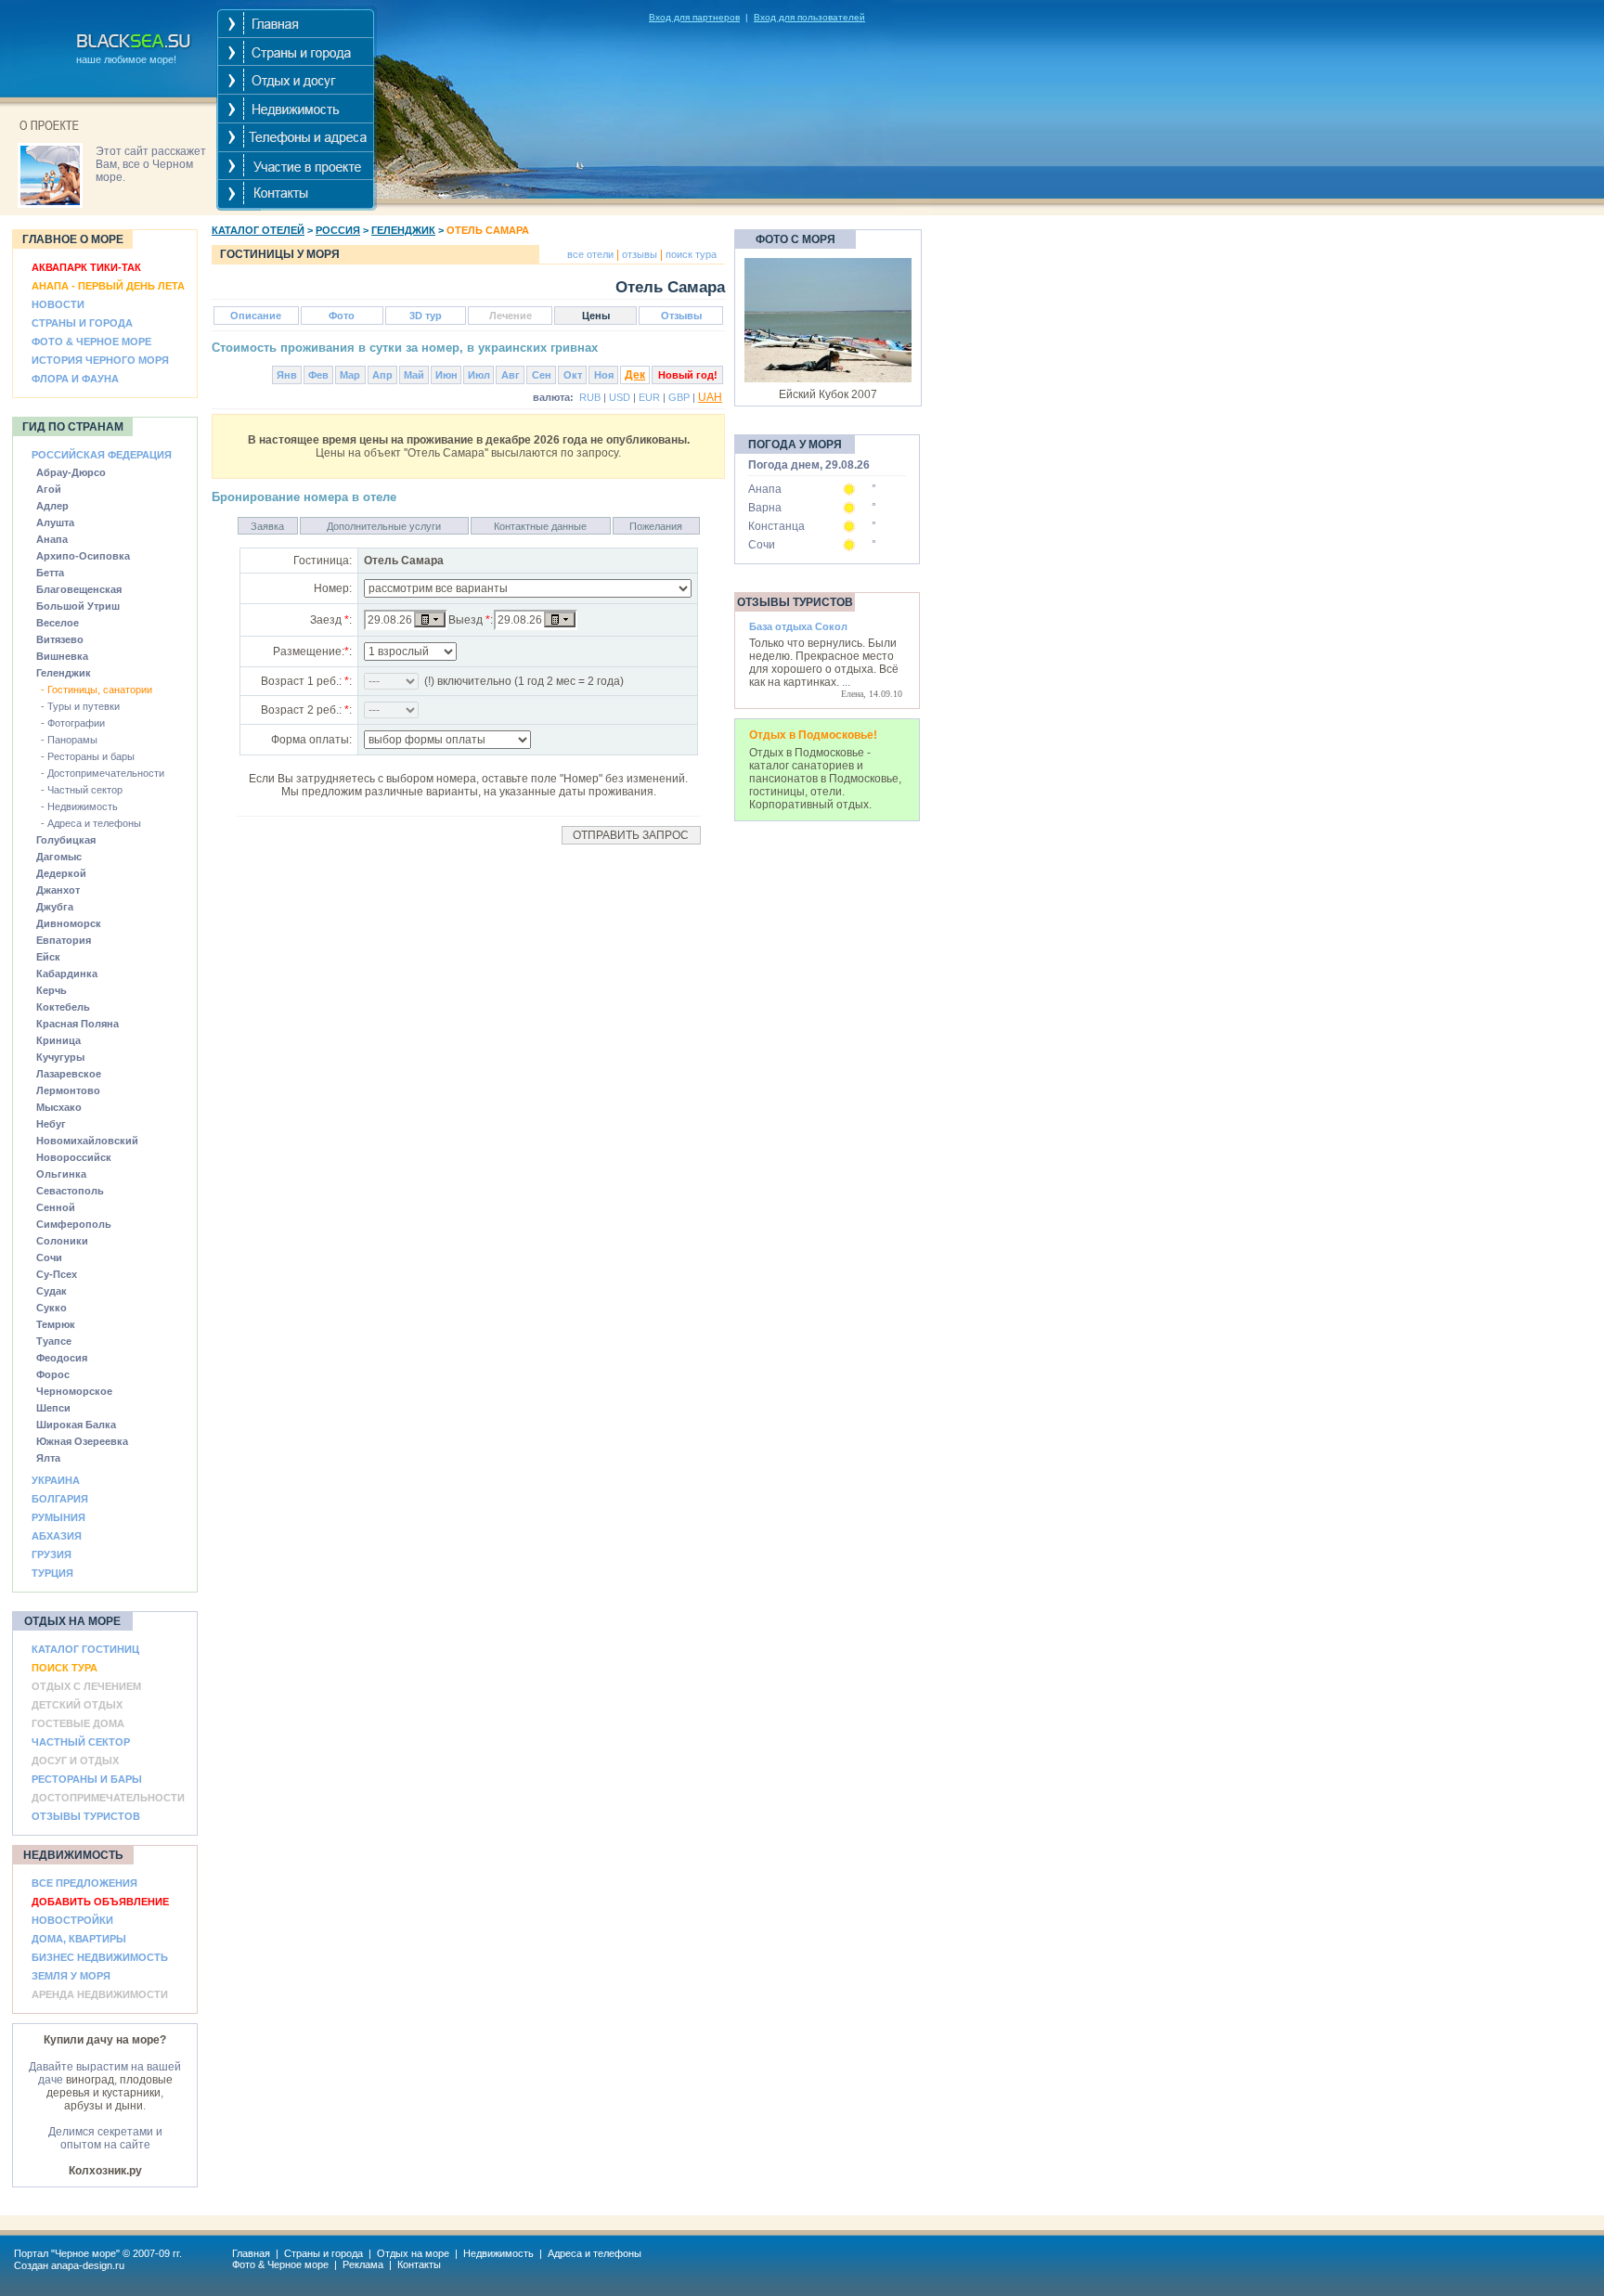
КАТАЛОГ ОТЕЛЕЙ (258, 230)
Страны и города (323, 2253)
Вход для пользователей (809, 17)
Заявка (267, 526)
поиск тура (690, 254)
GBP (679, 397)
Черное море (85, 2253)
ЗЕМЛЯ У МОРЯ (71, 1976)
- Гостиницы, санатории (97, 690)
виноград (90, 2080)
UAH (710, 397)
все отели (590, 254)
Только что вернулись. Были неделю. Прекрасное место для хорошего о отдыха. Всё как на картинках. (824, 663)
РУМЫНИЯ (58, 1517)
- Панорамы (69, 740)
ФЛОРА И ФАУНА (75, 379)
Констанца (776, 526)
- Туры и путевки (80, 706)
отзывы (638, 254)
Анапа (765, 489)
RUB (590, 397)
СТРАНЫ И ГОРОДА (82, 323)
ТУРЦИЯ (52, 1573)
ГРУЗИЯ (52, 1554)
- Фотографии (73, 723)
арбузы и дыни (103, 2106)
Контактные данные (540, 526)
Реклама (363, 2264)
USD (620, 397)
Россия (338, 230)
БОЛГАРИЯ (60, 1499)
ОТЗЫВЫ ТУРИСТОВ (86, 1816)
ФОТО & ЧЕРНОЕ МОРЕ (91, 342)
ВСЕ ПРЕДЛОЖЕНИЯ (84, 1883)
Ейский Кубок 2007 (828, 394)
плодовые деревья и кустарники (110, 2086)
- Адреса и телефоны (91, 823)
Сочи (762, 545)
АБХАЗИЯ (57, 1536)
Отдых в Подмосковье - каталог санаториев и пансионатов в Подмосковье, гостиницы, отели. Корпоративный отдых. (825, 779)
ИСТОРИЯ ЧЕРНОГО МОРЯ (100, 360)
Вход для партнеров (694, 17)
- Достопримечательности (103, 773)
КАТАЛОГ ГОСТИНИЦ (85, 1649)
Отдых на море (413, 2253)
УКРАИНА (56, 1480)
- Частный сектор (82, 790)
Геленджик (403, 230)
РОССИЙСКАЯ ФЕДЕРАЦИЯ (102, 455)
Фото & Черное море (280, 2264)
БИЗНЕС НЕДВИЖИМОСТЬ (100, 1957)
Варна (765, 508)
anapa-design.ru (88, 2265)
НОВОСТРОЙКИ (72, 1920)
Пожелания (656, 526)
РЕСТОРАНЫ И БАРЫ (87, 1779)
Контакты (419, 2264)
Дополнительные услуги (384, 526)
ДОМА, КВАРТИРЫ (79, 1939)
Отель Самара (488, 230)
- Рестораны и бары (88, 756)
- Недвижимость (79, 806)
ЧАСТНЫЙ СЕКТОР (81, 1742)
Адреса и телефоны (595, 2253)
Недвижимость (498, 2253)
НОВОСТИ (58, 304)
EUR (649, 397)
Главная (251, 2253)
